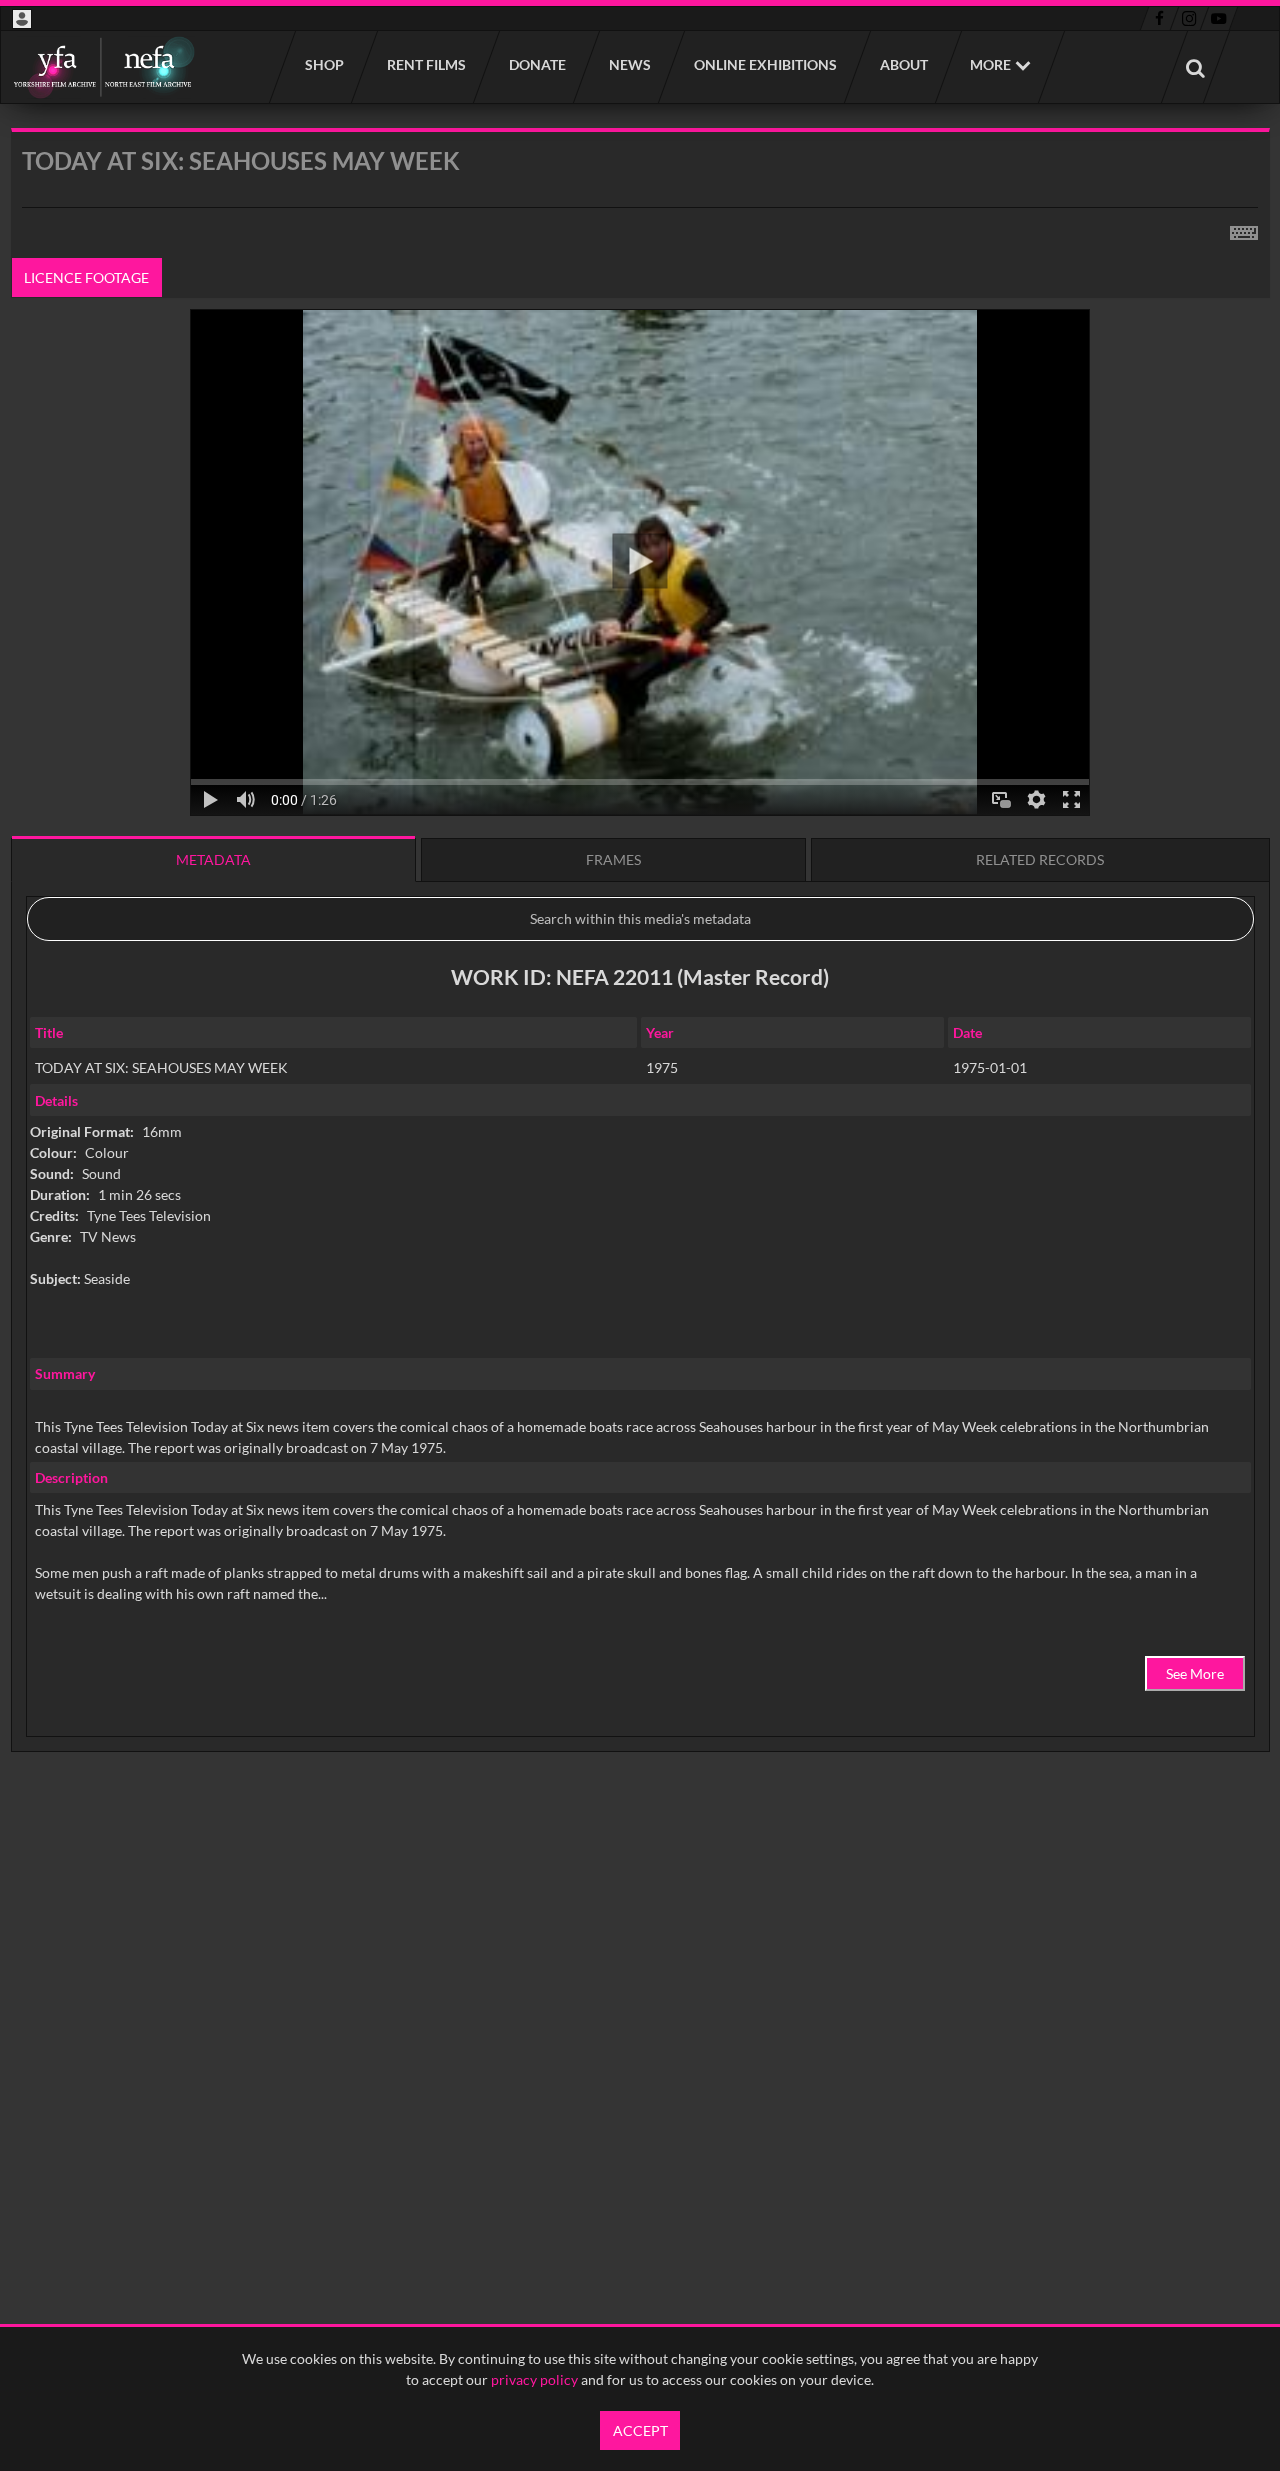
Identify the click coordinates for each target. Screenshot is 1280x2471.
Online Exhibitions (764, 64)
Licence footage (86, 277)
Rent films (425, 64)
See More (1195, 1673)
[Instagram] (1189, 19)
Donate (536, 64)
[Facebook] (1159, 19)
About (903, 64)
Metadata (213, 859)
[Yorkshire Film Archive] (103, 67)
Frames (613, 859)
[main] (640, 991)
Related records (1040, 859)
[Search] (1195, 67)
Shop (323, 64)
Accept (640, 2430)
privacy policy (534, 2379)
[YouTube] (1219, 19)
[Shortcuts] (1244, 229)
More (990, 64)
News (629, 64)
